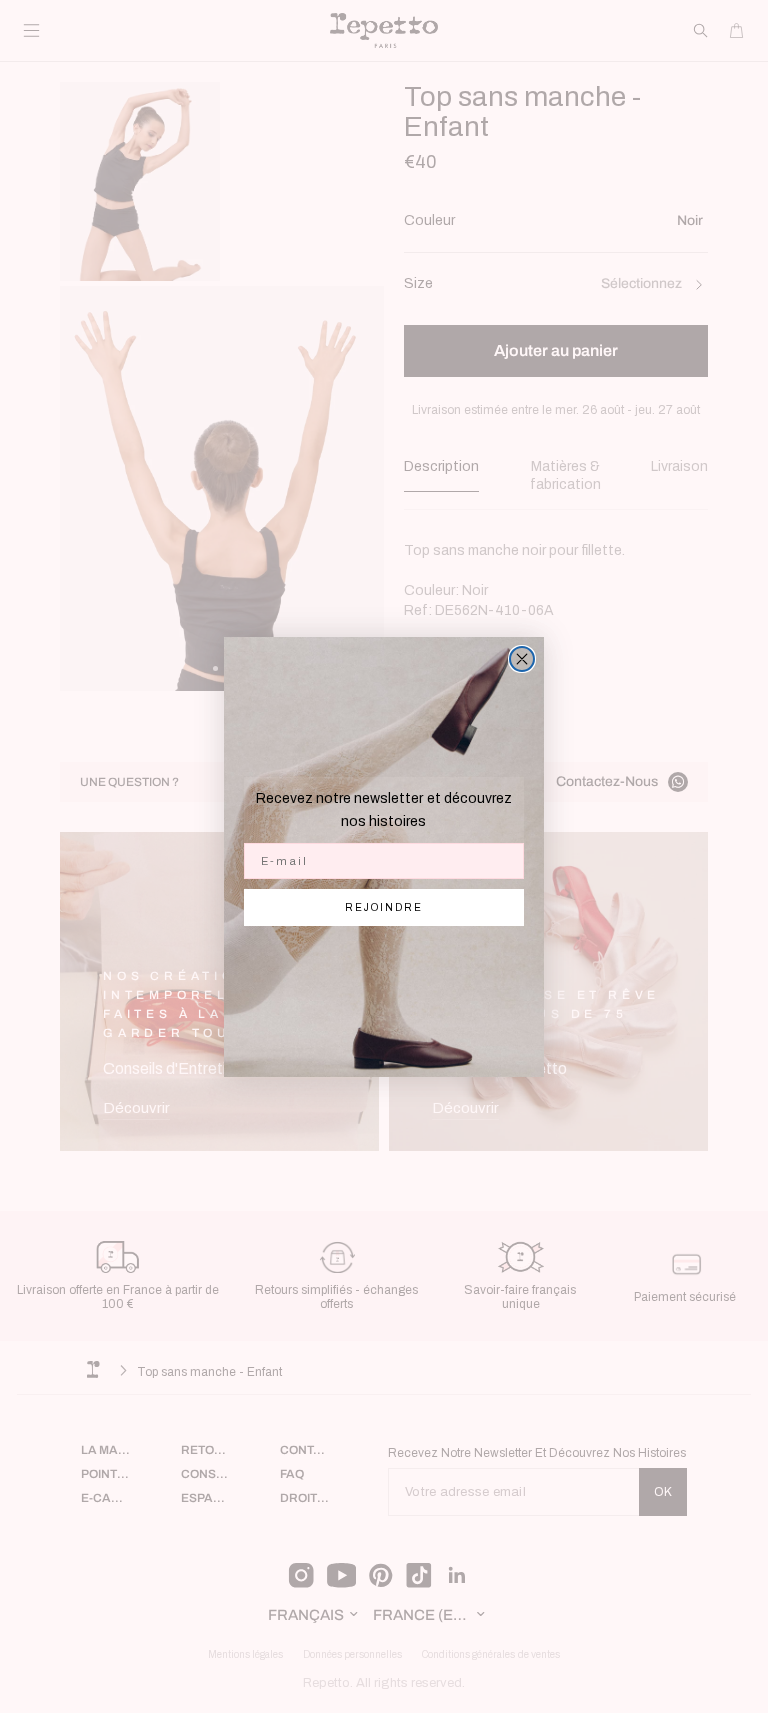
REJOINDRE (384, 907)
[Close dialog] (522, 659)
